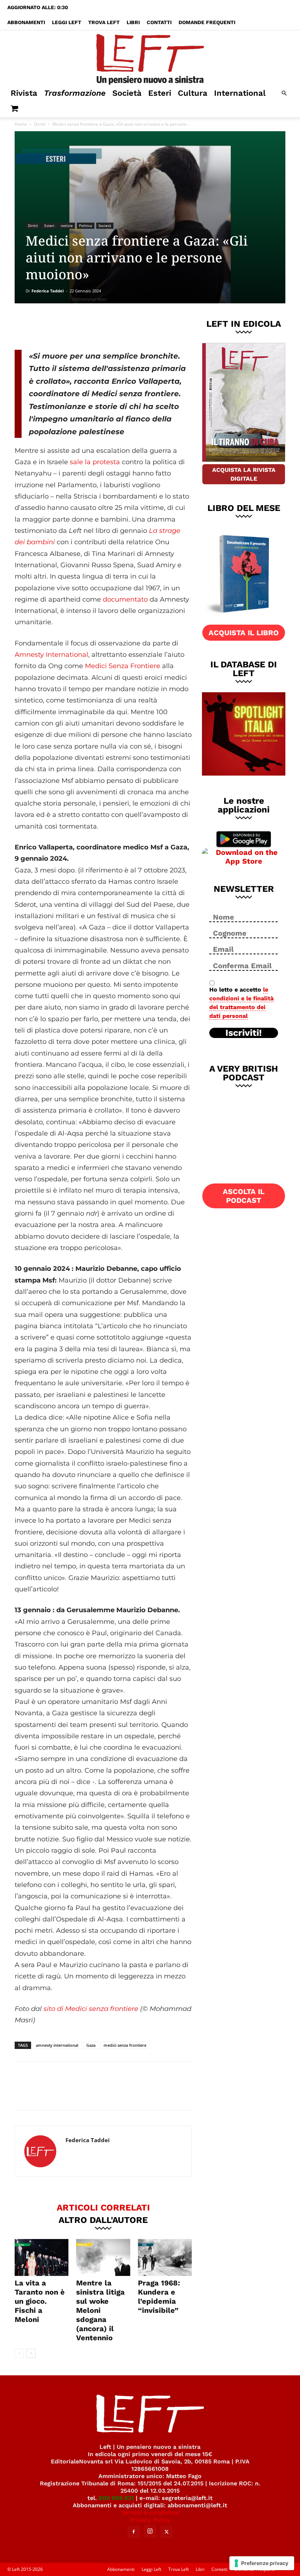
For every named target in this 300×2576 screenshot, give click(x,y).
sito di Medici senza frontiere (91, 2009)
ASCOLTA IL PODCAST (244, 1196)
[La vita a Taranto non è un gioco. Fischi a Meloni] (42, 2257)
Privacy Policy (150, 2520)
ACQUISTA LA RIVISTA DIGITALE (244, 474)
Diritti (40, 124)
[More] (140, 325)
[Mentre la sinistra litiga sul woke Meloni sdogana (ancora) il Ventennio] (103, 2257)
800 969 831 (116, 2498)
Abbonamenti (26, 22)
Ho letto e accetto (241, 1003)
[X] (91, 325)
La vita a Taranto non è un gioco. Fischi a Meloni (40, 2301)
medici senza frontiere (125, 2045)
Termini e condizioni (150, 2513)
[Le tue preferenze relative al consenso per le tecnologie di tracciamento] (262, 2563)
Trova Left (104, 22)
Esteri (160, 93)
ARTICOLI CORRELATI (103, 2207)
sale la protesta (95, 462)
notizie (67, 226)
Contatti (159, 22)
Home (21, 124)
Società (127, 93)
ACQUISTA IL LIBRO (244, 633)
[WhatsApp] (115, 325)
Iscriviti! (244, 1033)
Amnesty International (51, 655)
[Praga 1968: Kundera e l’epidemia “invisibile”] (165, 2257)
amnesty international (57, 2045)
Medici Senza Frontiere (123, 666)
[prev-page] (19, 2353)
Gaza (91, 2045)
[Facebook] (67, 325)
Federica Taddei (48, 291)
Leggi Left (67, 22)
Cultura (193, 93)
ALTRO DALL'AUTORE (103, 2220)
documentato (125, 599)
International (240, 93)
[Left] (150, 58)
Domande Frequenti (207, 22)
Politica (86, 226)
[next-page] (31, 2353)
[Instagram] (150, 2531)
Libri (133, 22)
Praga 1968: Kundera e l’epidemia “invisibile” (159, 2297)
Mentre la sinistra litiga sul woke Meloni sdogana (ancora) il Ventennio (100, 2310)
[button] (284, 93)
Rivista (24, 93)
